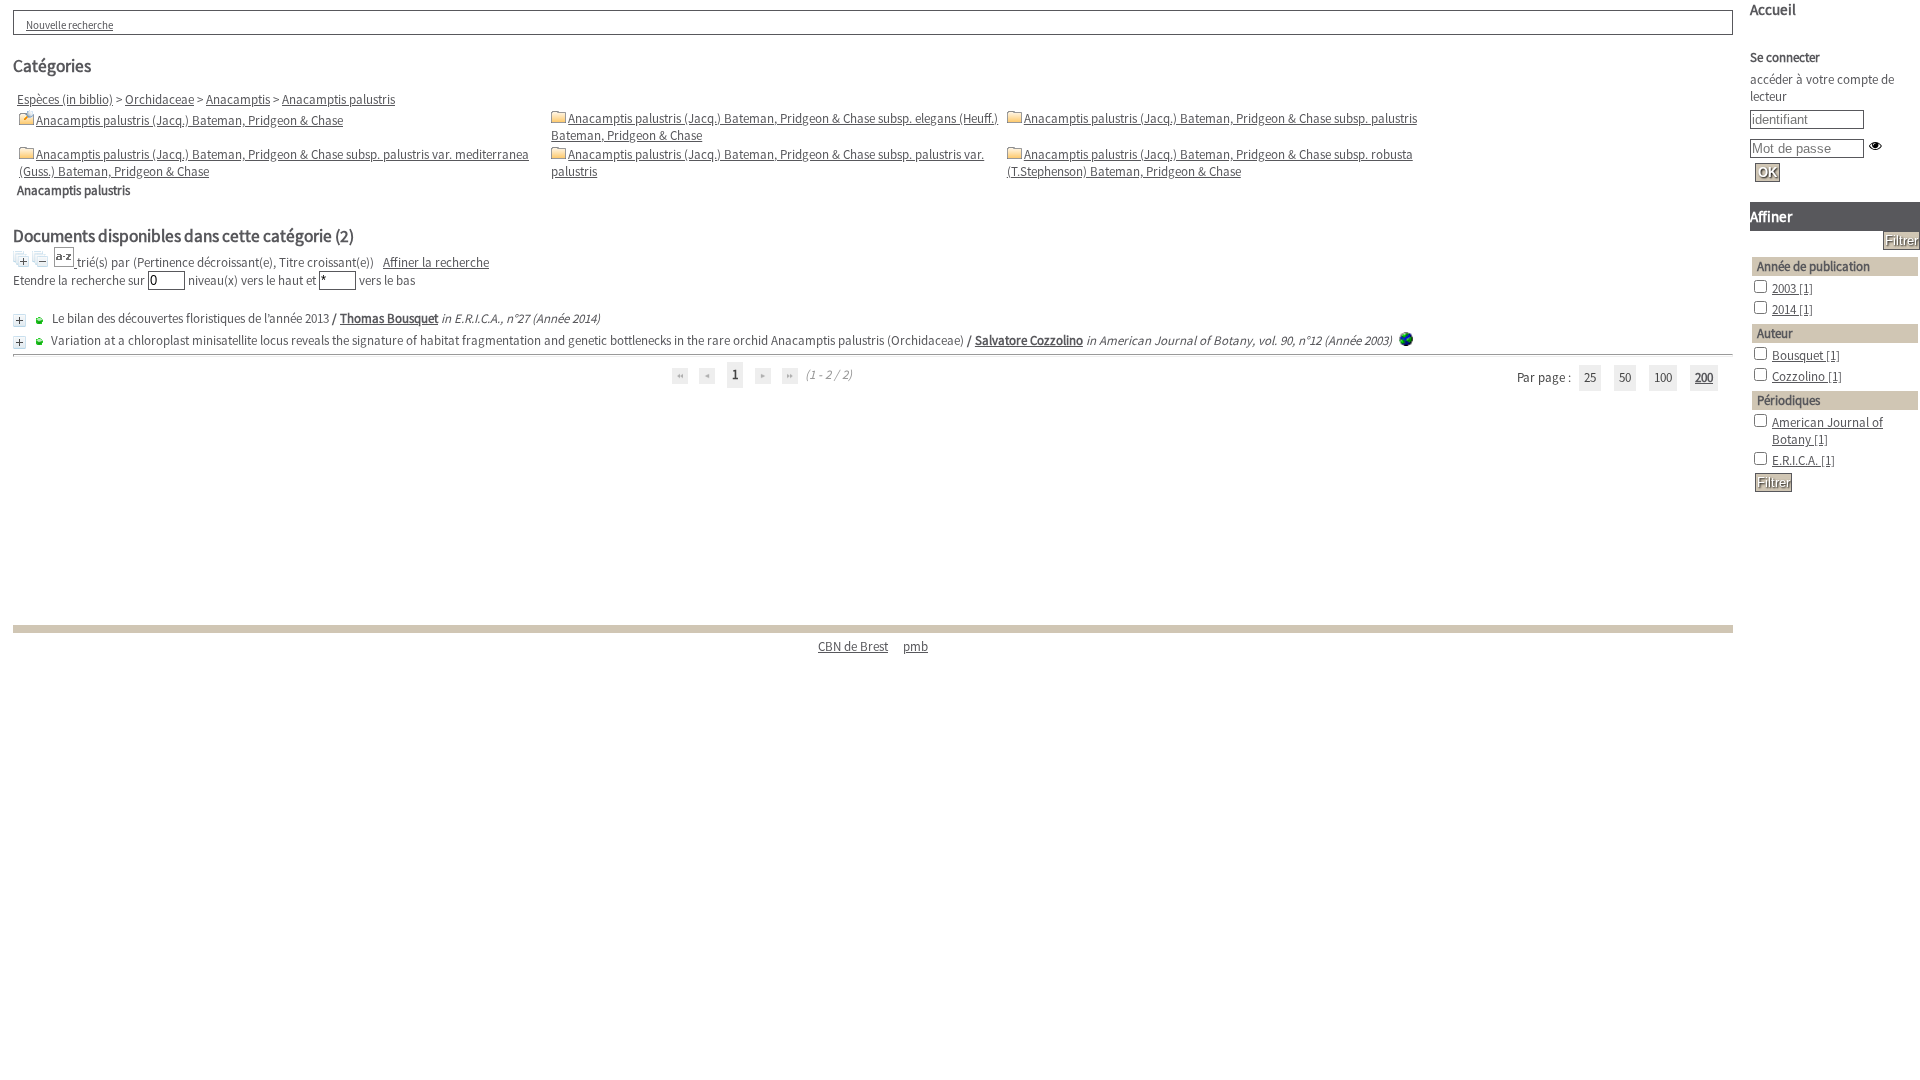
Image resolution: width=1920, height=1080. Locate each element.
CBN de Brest (853, 646)
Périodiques (1788, 400)
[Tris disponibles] (65, 262)
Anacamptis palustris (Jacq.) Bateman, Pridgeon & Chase (189, 120)
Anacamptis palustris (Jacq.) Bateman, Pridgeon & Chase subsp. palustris (1220, 118)
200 (1704, 377)
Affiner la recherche (436, 262)
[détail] (19, 320)
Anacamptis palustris (338, 99)
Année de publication (1813, 266)
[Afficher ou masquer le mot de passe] (1875, 145)
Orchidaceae (159, 99)
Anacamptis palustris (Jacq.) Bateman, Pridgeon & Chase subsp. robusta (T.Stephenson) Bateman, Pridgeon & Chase (1210, 163)
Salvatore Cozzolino (1029, 340)
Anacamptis (238, 99)
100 (1663, 377)
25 (1590, 377)
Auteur (1775, 333)
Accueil (1773, 9)
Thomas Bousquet (389, 318)
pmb (915, 646)
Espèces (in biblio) (65, 99)
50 (1625, 377)
